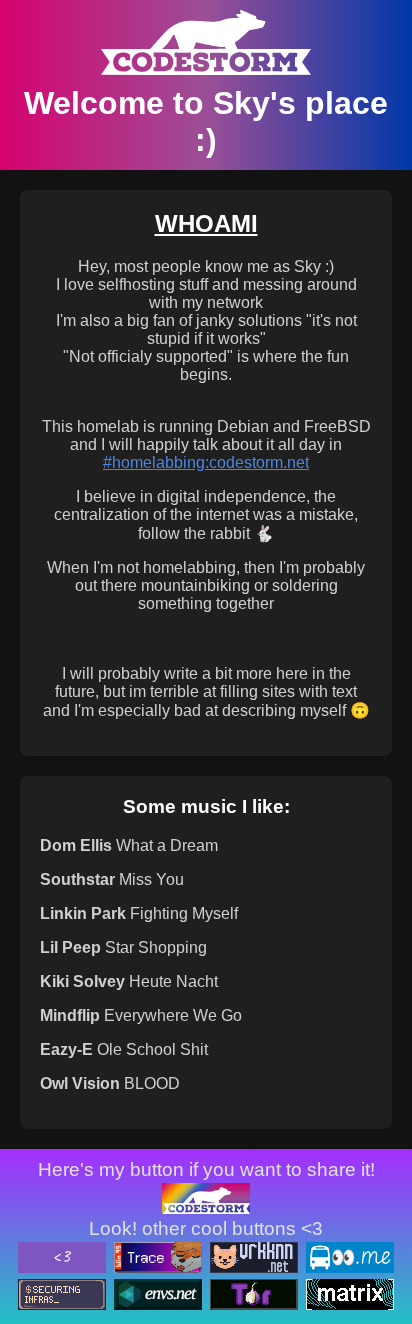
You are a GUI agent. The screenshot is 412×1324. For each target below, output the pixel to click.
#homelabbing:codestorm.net (206, 462)
